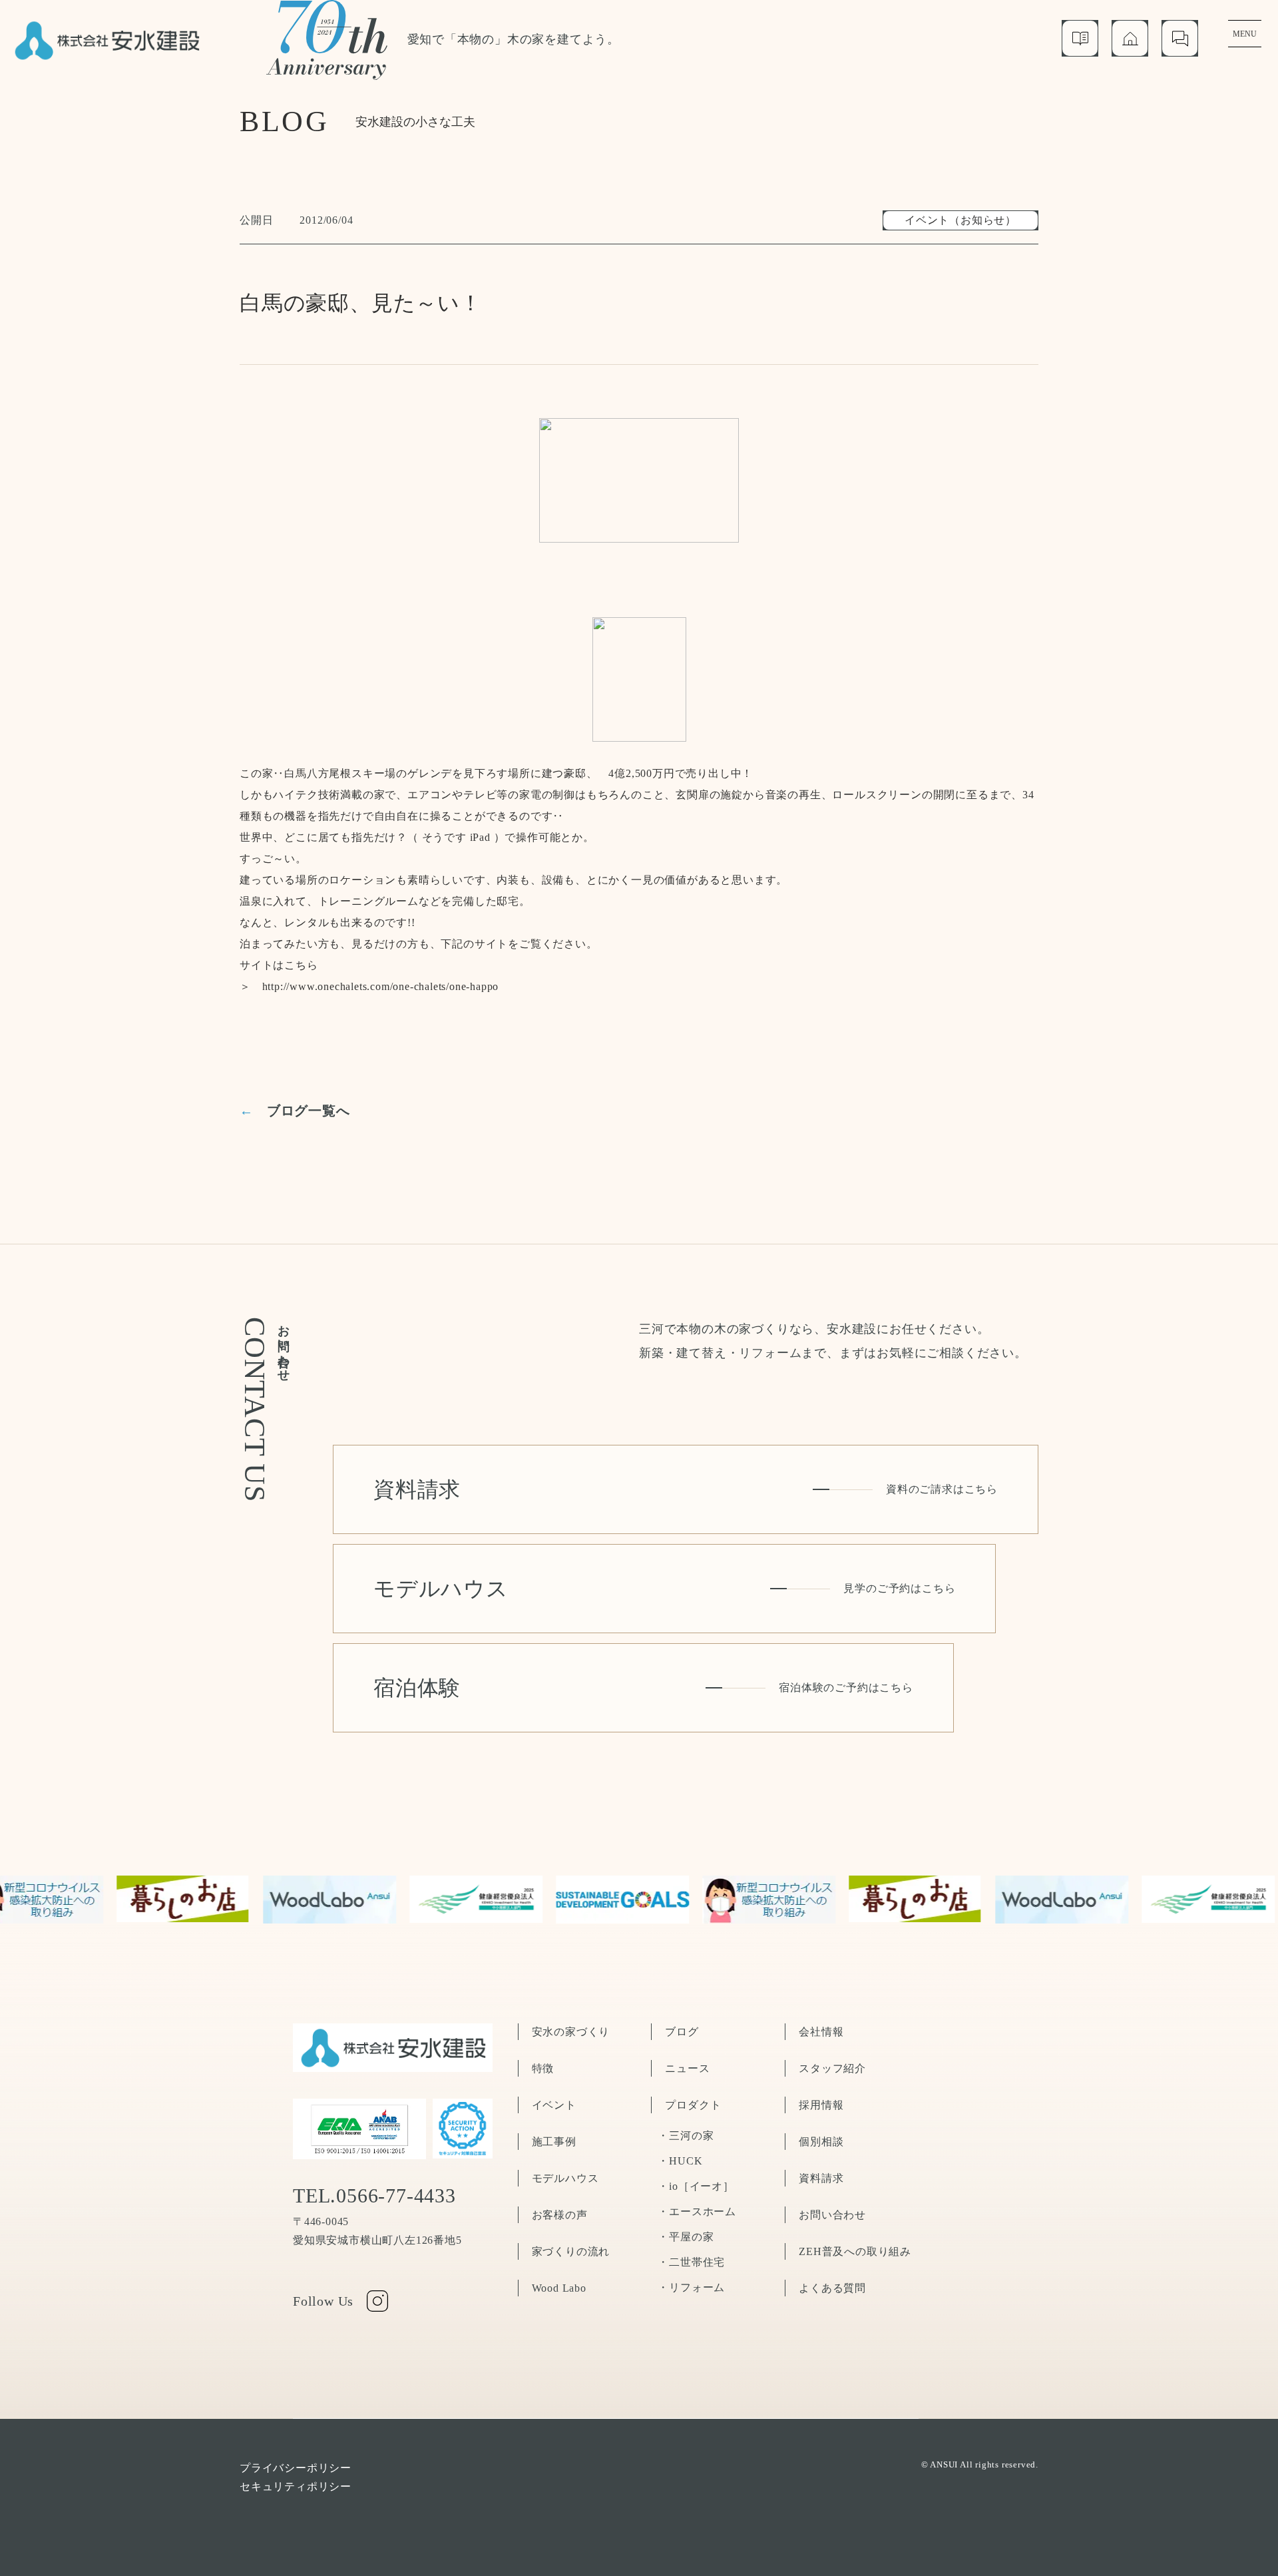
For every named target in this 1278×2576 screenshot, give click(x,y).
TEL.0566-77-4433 (374, 2196)
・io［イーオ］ (696, 2186)
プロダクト (693, 2105)
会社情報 (821, 2032)
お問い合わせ (832, 2215)
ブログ (682, 2032)
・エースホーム (697, 2211)
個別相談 (821, 2142)
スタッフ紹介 (832, 2068)
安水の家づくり (571, 2032)
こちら (301, 965)
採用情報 (821, 2105)
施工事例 (554, 2142)
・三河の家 (686, 2136)
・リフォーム (691, 2287)
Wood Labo (559, 2288)
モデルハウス (565, 2178)
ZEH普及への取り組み (855, 2251)
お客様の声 (560, 2215)
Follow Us (323, 2301)
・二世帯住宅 (691, 2262)
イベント (554, 2105)
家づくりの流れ (571, 2251)
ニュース (687, 2068)
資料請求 (821, 2178)
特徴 (543, 2068)
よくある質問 (832, 2288)
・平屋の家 (686, 2237)
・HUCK (680, 2161)
